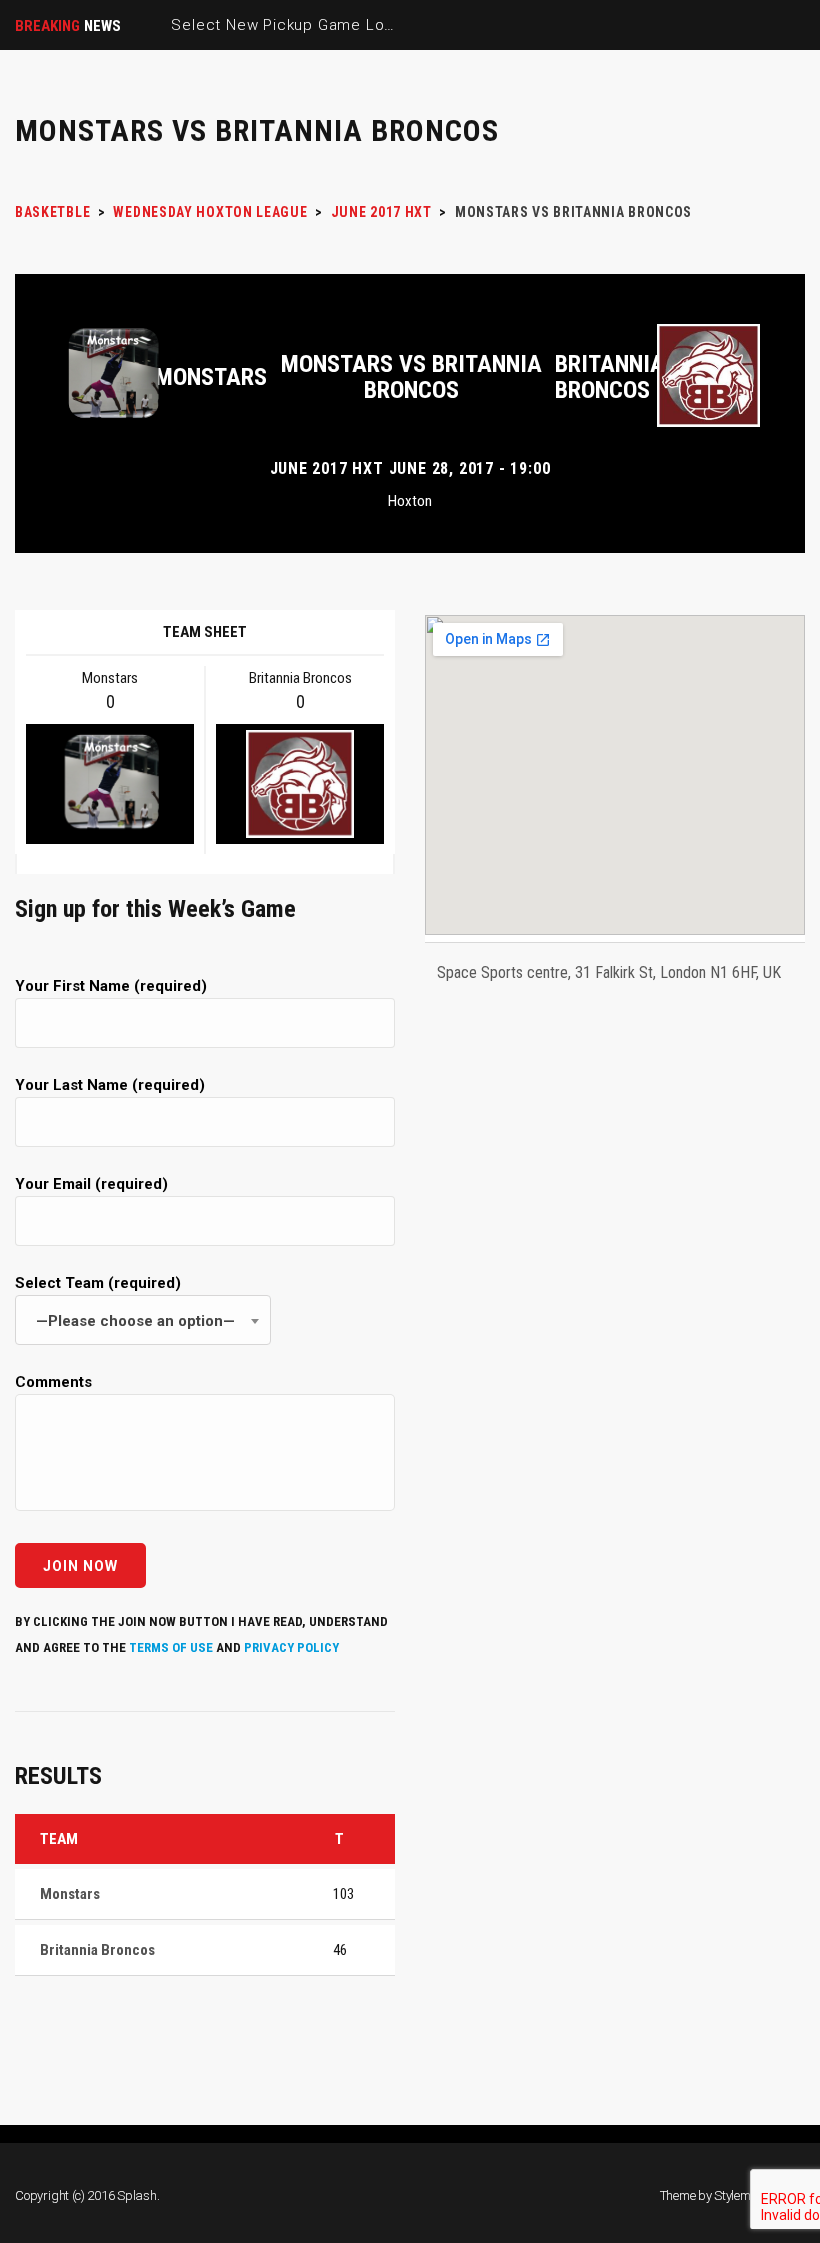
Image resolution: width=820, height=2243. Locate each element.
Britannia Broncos (610, 377)
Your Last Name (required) (110, 1085)
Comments (53, 1382)
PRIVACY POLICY (291, 1647)
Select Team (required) (125, 1302)
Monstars (211, 377)
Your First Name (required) (111, 986)
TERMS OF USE (171, 1647)
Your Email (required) (91, 1184)
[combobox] (143, 1320)
